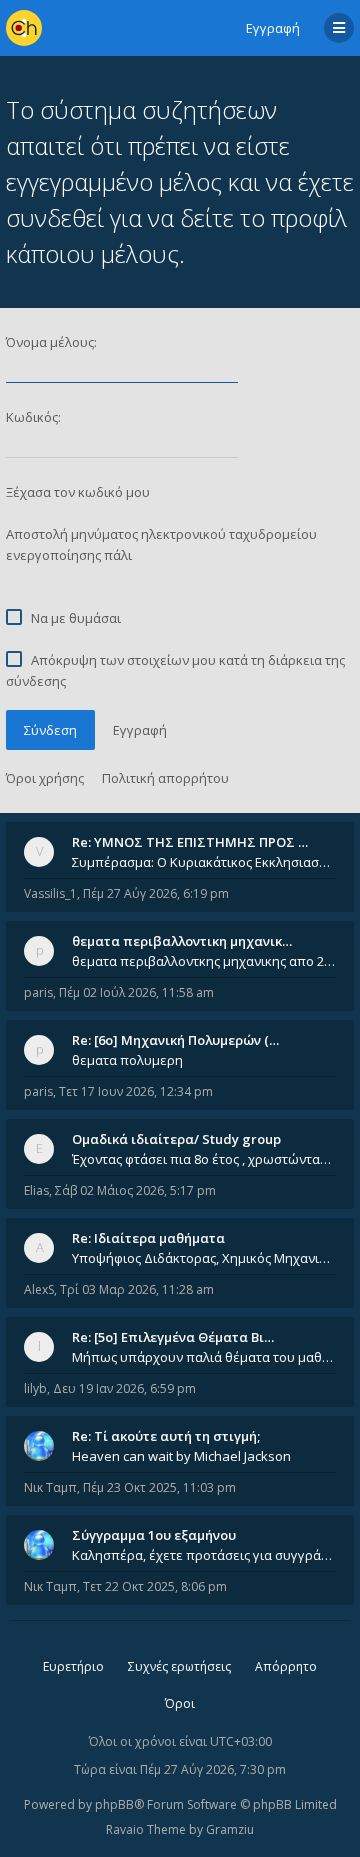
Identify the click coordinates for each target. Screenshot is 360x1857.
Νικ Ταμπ (50, 1487)
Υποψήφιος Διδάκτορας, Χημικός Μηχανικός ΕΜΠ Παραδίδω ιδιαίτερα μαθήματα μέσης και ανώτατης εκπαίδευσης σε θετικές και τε (204, 1258)
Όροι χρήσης (45, 778)
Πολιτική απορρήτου (165, 778)
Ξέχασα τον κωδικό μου (78, 492)
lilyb (35, 1388)
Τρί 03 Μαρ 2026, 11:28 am (137, 1289)
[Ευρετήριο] (24, 28)
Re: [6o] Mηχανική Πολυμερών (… (175, 1040)
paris (38, 992)
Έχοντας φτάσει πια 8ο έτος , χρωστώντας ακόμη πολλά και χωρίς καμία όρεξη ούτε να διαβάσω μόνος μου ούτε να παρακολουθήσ (204, 1159)
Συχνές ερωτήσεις (179, 1666)
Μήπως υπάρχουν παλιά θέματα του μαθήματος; (204, 1357)
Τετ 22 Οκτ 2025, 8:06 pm (155, 1586)
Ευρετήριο (73, 1666)
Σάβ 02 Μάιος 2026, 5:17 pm (135, 1190)
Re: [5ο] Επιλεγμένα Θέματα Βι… (173, 1337)
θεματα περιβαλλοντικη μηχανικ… (182, 941)
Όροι (180, 1703)
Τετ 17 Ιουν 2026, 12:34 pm (136, 1091)
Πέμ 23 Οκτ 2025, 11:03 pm (159, 1487)
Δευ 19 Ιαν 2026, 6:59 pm (124, 1388)
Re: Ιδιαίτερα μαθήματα (148, 1238)
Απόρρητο (286, 1666)
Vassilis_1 (50, 893)
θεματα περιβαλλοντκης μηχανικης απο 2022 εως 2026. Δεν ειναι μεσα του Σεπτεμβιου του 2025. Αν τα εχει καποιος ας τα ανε (204, 961)
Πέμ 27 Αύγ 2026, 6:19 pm (156, 893)
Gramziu (230, 1829)
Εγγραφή (273, 28)
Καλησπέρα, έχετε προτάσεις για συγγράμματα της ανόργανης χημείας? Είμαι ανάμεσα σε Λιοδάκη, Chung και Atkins (204, 1555)
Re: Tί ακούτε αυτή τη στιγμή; (166, 1436)
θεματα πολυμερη (127, 1060)
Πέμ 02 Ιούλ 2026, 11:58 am (136, 992)
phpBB (114, 1804)
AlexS (39, 1289)
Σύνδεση (50, 730)
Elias (36, 1190)
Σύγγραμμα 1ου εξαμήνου (154, 1535)
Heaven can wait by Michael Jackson (181, 1456)
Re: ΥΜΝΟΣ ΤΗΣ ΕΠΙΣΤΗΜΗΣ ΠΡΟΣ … (190, 842)
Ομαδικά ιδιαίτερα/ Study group (176, 1139)
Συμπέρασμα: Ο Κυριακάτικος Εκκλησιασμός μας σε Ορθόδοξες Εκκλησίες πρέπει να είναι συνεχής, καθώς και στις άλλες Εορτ (204, 862)
